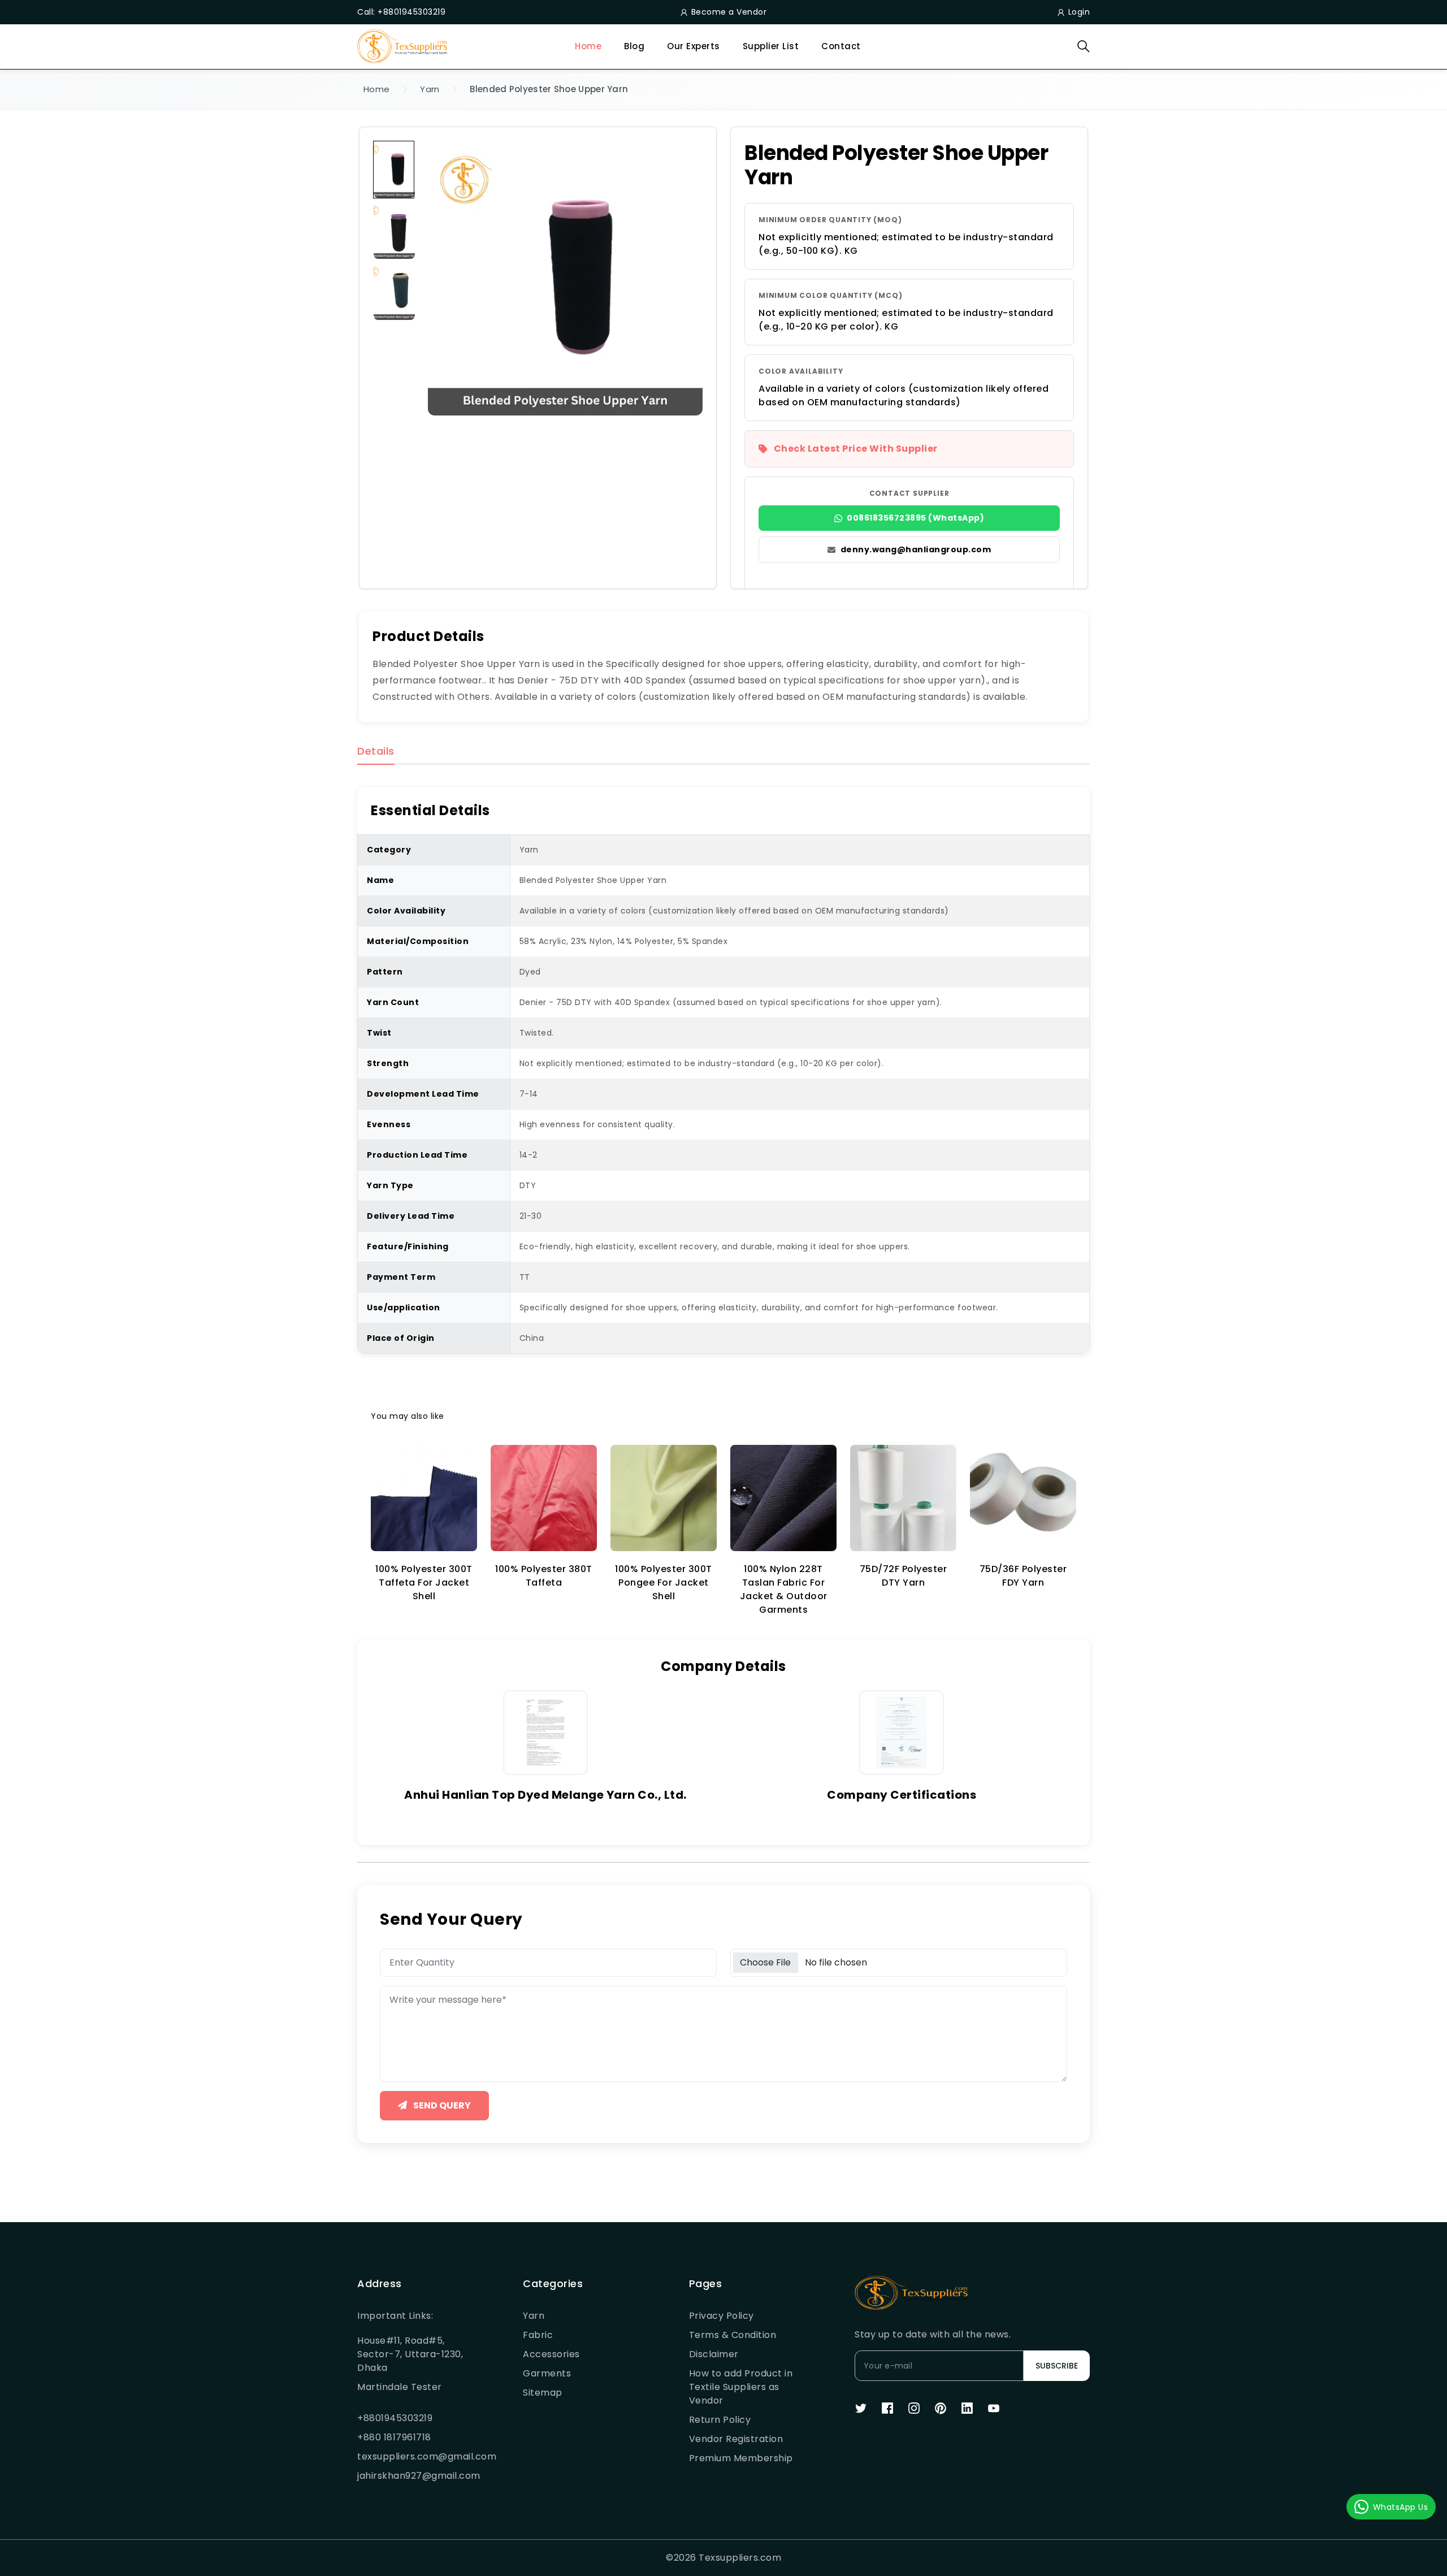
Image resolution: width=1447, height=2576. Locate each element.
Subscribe (1057, 2366)
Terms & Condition (733, 2335)
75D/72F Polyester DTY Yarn (904, 1576)
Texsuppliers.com (740, 2558)
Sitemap (543, 2393)
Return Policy (720, 2420)
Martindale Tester (400, 2387)
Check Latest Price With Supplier (856, 449)
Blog (634, 46)
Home (588, 46)
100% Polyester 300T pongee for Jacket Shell (664, 1583)
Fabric (538, 2335)
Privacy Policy (722, 2316)
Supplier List (771, 46)
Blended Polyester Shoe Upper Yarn (549, 89)
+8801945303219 (395, 2418)
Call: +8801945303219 (401, 12)
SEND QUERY (441, 2105)
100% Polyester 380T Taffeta (544, 1576)
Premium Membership (741, 2458)
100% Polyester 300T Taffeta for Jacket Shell (424, 1583)
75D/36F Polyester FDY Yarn (1023, 1576)
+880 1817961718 (394, 2437)
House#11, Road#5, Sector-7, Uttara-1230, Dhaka (410, 2354)
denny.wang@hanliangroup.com (916, 549)
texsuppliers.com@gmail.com (413, 2456)
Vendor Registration (736, 2439)
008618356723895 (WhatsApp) (915, 518)
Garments (547, 2373)
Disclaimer (714, 2354)
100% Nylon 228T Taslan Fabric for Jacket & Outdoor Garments (784, 1589)
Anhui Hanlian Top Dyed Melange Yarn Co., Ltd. (545, 1795)
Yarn (430, 89)
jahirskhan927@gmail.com (413, 2476)
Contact (841, 46)
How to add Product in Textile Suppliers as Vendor (741, 2387)
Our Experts (694, 46)
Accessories (551, 2354)
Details (376, 752)
